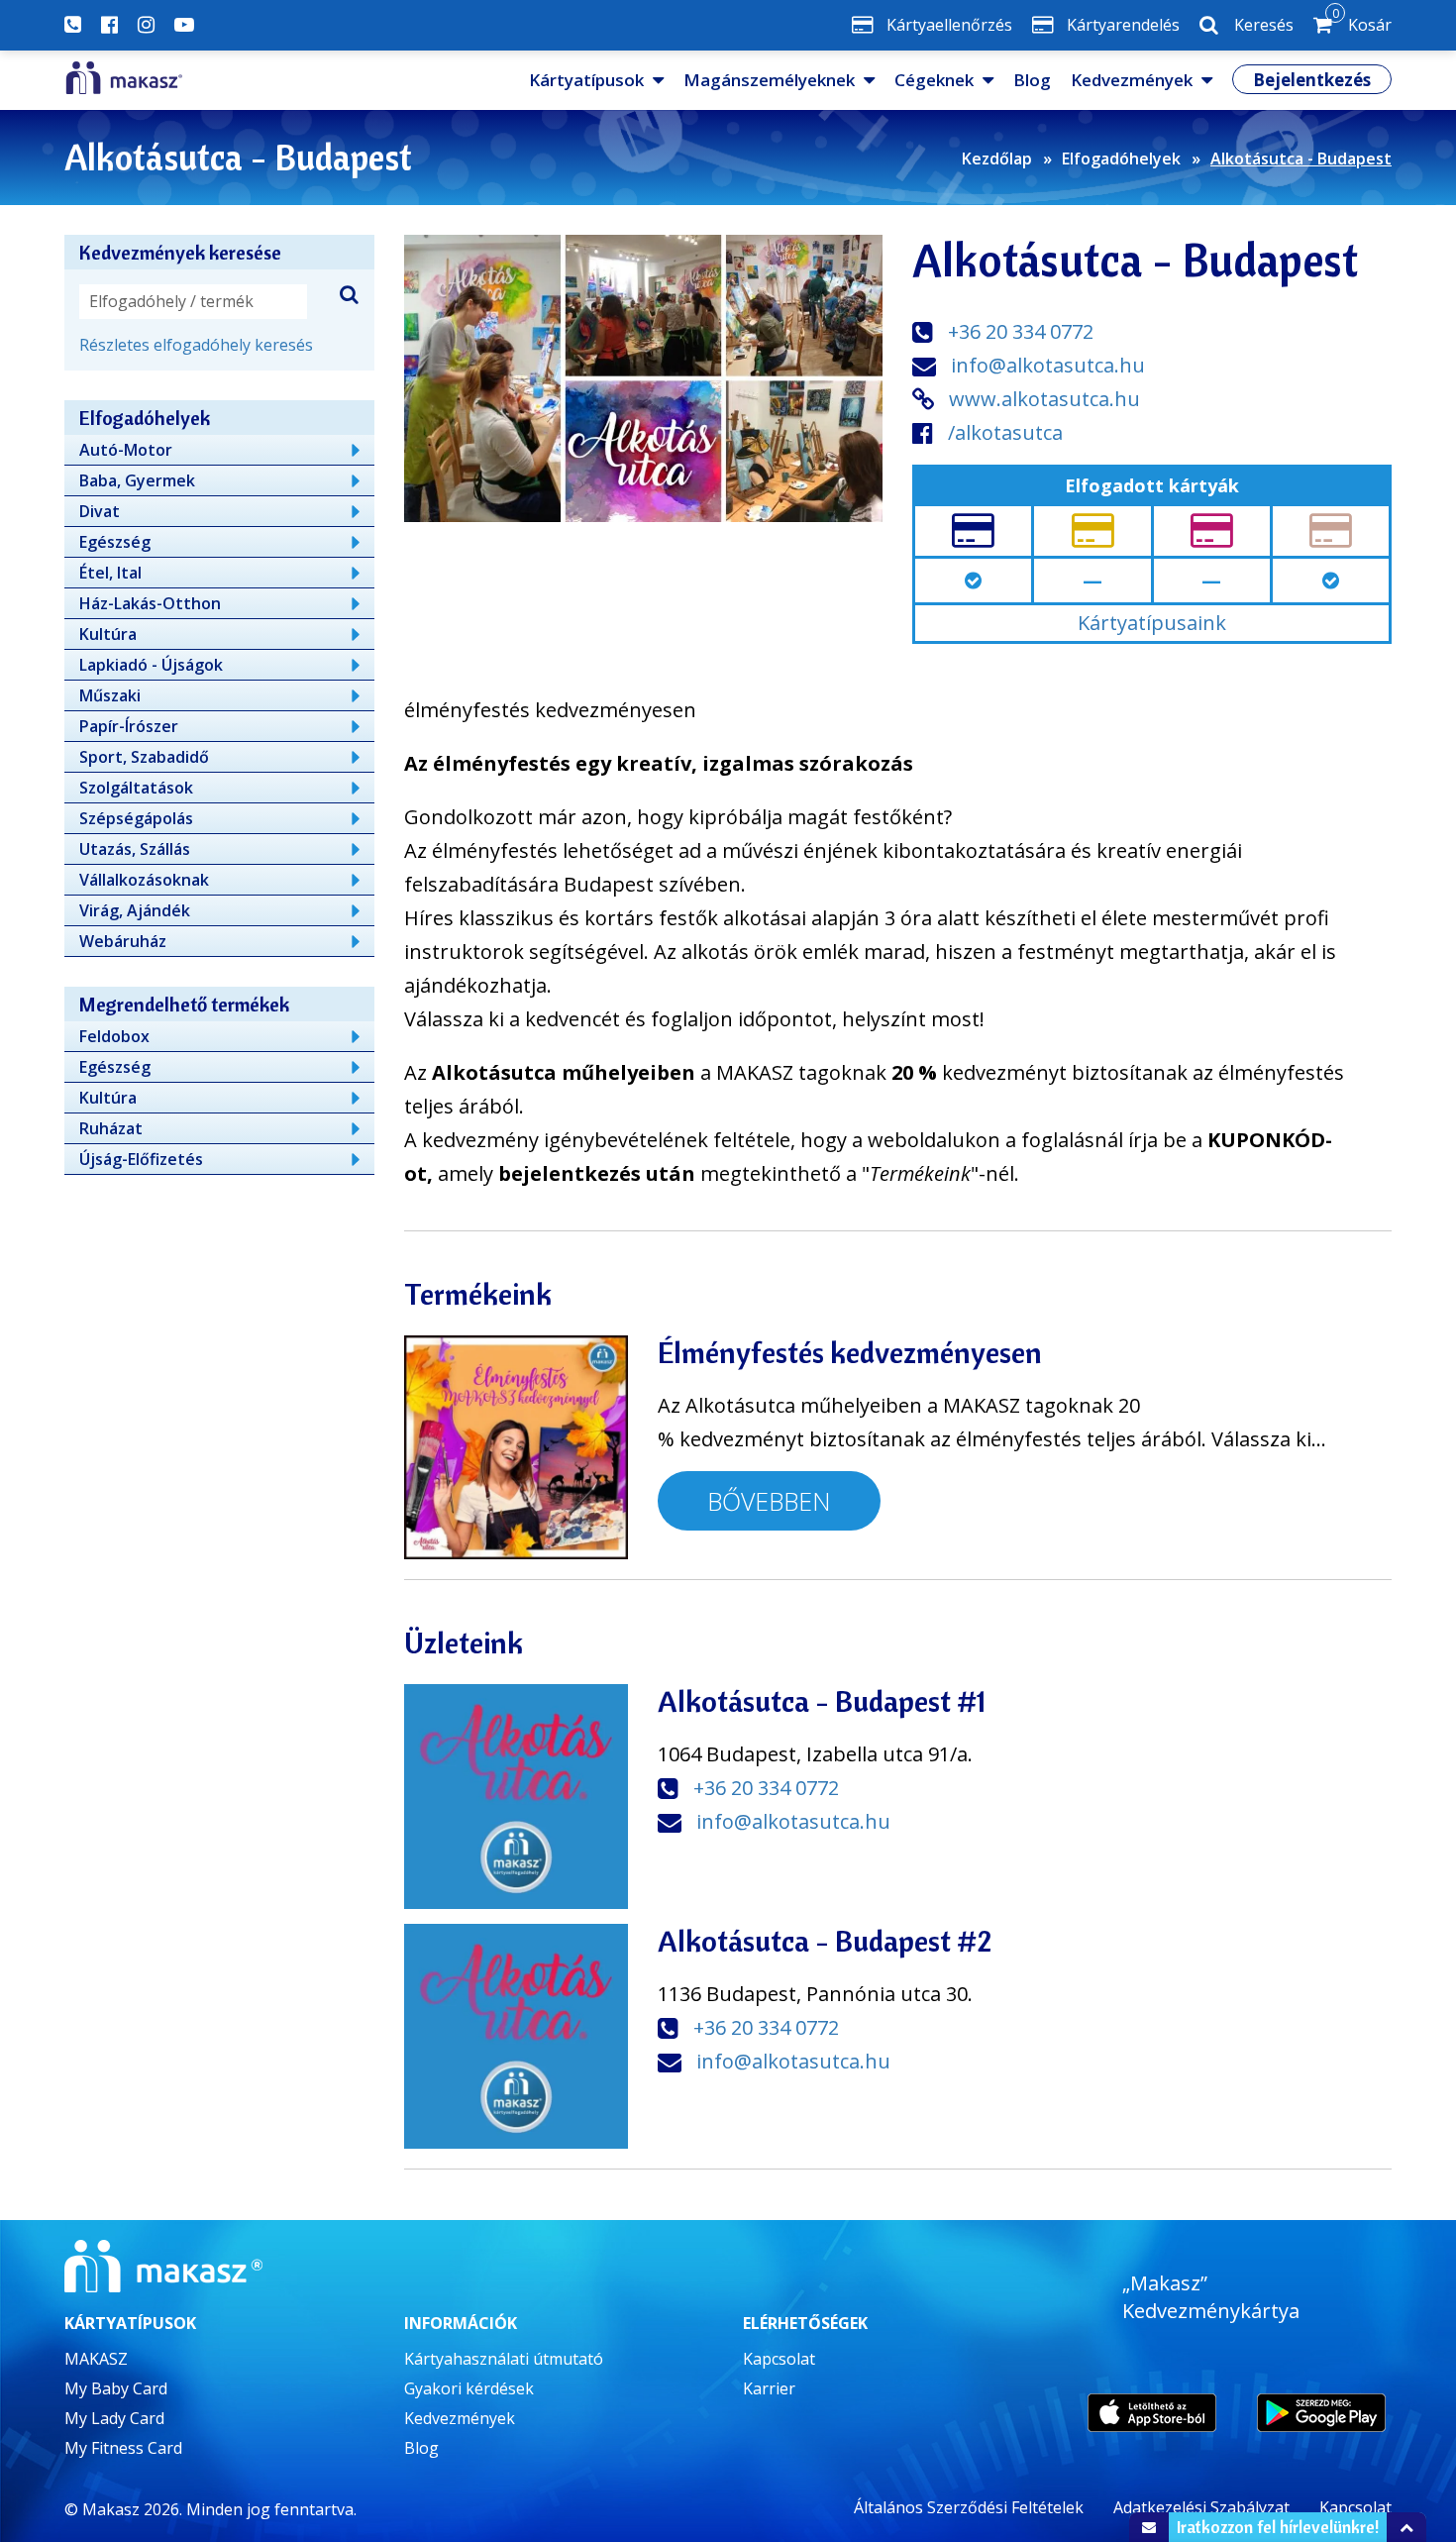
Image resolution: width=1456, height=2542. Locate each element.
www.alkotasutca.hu (1044, 399)
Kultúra (108, 634)
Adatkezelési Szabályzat (1201, 2507)
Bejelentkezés (1312, 80)
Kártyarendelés (1123, 25)
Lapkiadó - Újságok (151, 665)
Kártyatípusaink (1152, 623)
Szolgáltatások (136, 788)
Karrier (769, 2388)
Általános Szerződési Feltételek (969, 2507)
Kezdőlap (997, 159)
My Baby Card (116, 2388)
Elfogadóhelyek (1121, 159)
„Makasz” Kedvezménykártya (1211, 2297)
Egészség (115, 542)
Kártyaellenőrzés (949, 25)
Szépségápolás (136, 818)
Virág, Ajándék (135, 910)
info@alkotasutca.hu (1048, 365)
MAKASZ (96, 2359)
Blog (1032, 80)
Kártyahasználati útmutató (504, 2359)
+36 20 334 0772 (1021, 331)
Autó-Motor (126, 450)
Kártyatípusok (586, 80)
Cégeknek (934, 80)
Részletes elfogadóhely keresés (196, 345)
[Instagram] (146, 25)
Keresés (1264, 25)
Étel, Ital (110, 573)
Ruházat (111, 1128)
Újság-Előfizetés (141, 1159)
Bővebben (769, 1501)
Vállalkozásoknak (144, 880)
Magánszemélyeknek (769, 80)
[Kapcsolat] (73, 25)
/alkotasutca (1005, 432)
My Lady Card (114, 2418)
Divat (100, 511)
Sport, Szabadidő (144, 757)
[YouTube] (184, 25)
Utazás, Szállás (135, 849)
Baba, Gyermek (137, 480)
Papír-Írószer (129, 726)
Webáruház (123, 941)
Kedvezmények (1132, 80)
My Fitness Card (123, 2448)
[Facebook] (109, 25)
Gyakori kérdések (469, 2388)
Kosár (1362, 21)
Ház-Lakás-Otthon (150, 603)
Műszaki (110, 695)
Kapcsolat (779, 2359)
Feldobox (114, 1036)
